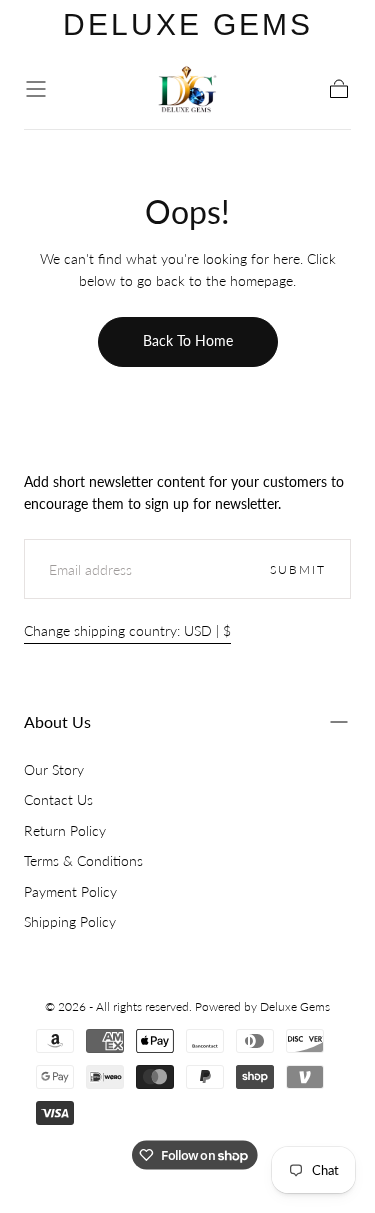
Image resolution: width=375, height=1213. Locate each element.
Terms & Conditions (83, 860)
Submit (298, 569)
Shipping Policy (70, 921)
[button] (36, 89)
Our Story (54, 769)
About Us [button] (57, 721)
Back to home (188, 340)
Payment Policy (70, 891)
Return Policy (65, 830)
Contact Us (58, 799)
